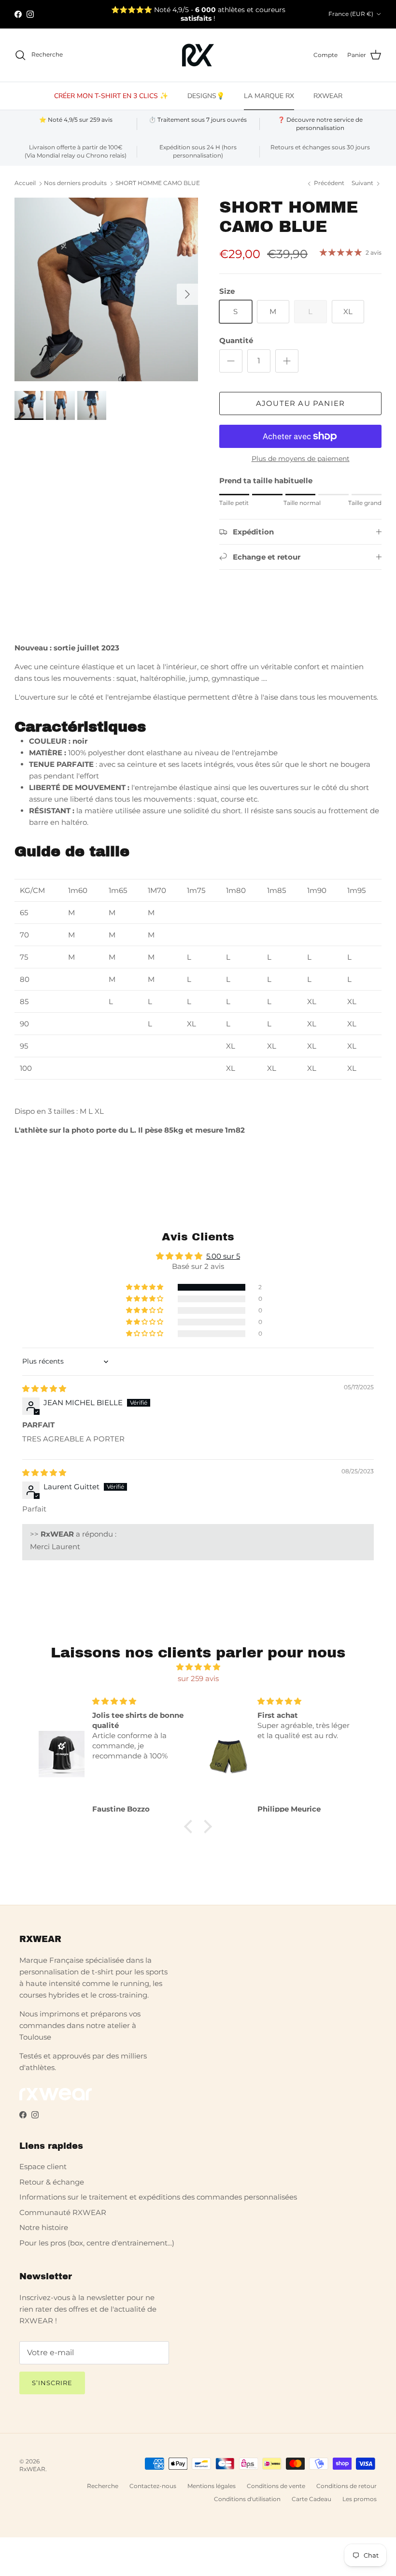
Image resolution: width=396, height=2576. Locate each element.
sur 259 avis (198, 1678)
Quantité (236, 340)
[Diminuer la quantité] (231, 361)
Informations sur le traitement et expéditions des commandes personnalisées (158, 2197)
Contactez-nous (153, 2486)
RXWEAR (328, 96)
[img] (44, 1389)
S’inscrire (52, 2383)
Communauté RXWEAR (63, 2212)
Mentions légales (212, 2486)
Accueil (25, 183)
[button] (145, 1287)
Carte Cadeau (311, 2499)
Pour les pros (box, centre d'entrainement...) (97, 2243)
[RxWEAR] (198, 55)
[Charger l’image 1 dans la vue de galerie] (106, 289)
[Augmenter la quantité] (287, 361)
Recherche (103, 2486)
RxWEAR (32, 2469)
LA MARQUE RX (269, 96)
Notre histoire (44, 2227)
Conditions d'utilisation (247, 2499)
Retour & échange (52, 2182)
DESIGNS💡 (206, 96)
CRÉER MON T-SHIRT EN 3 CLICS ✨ (111, 96)
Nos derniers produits (75, 183)
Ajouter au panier (300, 403)
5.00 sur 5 (223, 1256)
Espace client (43, 2166)
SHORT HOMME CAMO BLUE (158, 183)
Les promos (360, 2499)
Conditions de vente (276, 2486)
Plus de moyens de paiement (301, 459)
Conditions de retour (346, 2486)
